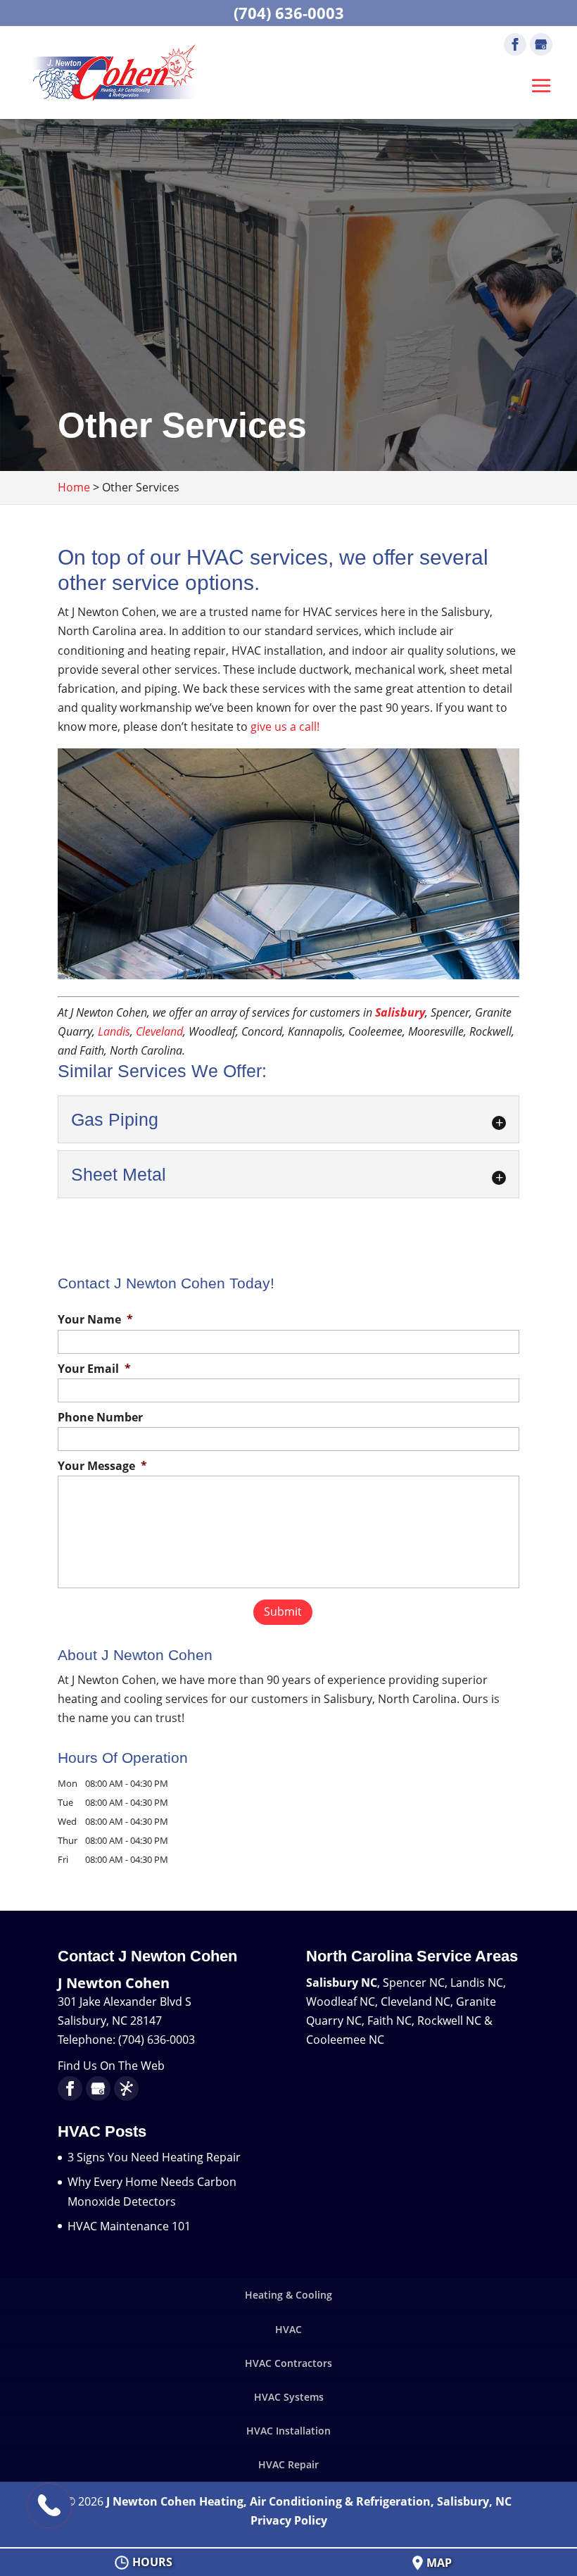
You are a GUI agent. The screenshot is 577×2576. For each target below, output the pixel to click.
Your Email (94, 1369)
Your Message (102, 1466)
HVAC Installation (288, 2431)
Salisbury (399, 1012)
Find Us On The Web (111, 2066)
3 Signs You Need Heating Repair (154, 2157)
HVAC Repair (288, 2464)
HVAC (288, 2329)
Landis (114, 1031)
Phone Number (100, 1418)
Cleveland (158, 1031)
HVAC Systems (289, 2397)
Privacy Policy (289, 2520)
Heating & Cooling (288, 2295)
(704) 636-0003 (289, 13)
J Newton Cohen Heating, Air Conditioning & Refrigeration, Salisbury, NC (309, 2501)
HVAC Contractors (288, 2363)
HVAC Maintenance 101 (129, 2226)
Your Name (95, 1320)
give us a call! (286, 727)
